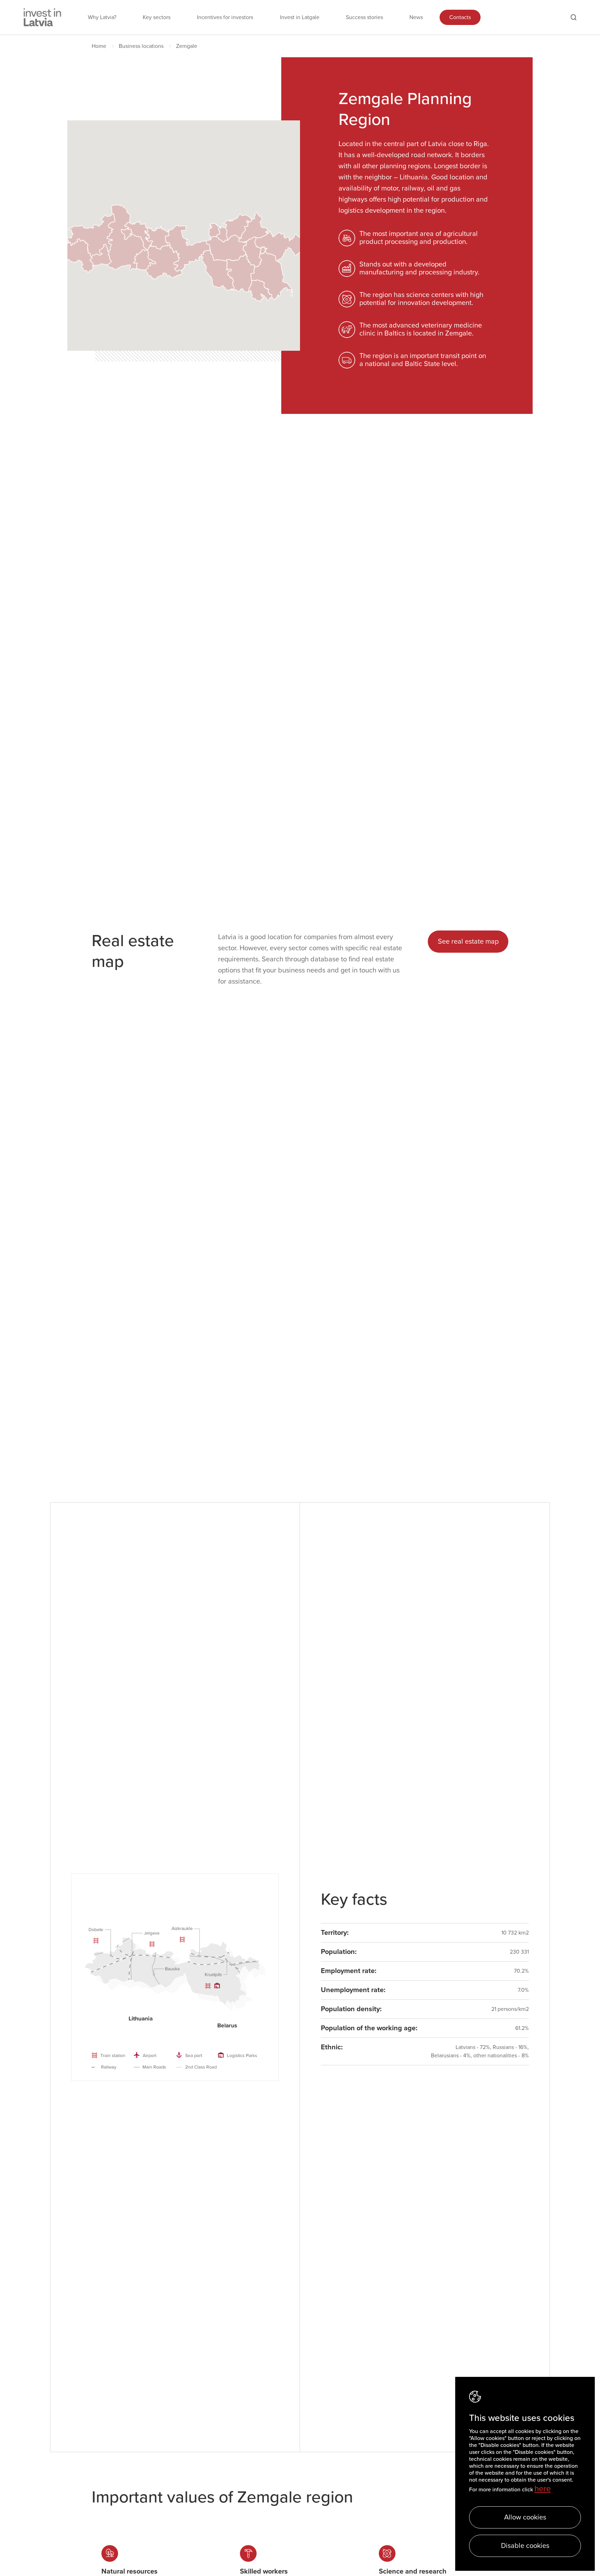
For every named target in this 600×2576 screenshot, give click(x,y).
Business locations (141, 46)
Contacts (460, 17)
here (543, 2489)
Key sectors (157, 17)
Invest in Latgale (300, 17)
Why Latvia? (102, 17)
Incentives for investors (225, 17)
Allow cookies (525, 2517)
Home (99, 46)
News (416, 17)
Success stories (364, 17)
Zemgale (187, 46)
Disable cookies (525, 2546)
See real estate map (468, 942)
